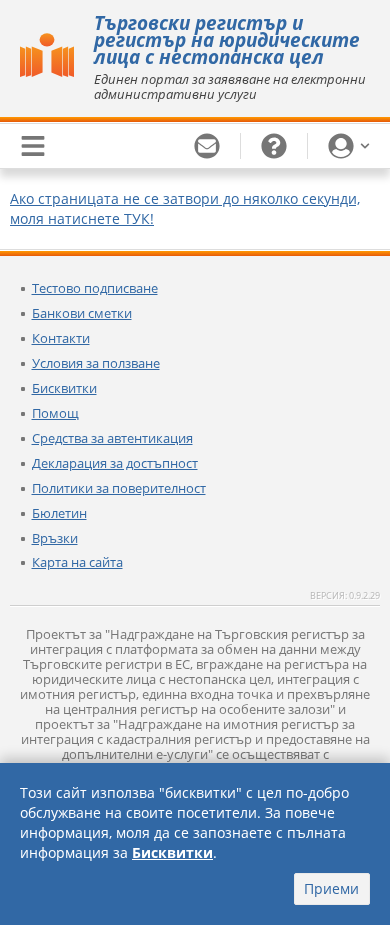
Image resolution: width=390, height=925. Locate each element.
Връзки (55, 538)
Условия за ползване (96, 363)
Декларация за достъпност (115, 463)
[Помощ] (274, 146)
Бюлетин (59, 513)
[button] (349, 146)
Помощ (55, 413)
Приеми (331, 888)
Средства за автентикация (112, 438)
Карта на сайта (77, 562)
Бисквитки (64, 388)
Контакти (61, 338)
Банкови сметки (82, 313)
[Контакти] (207, 146)
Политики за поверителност (119, 488)
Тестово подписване (95, 288)
